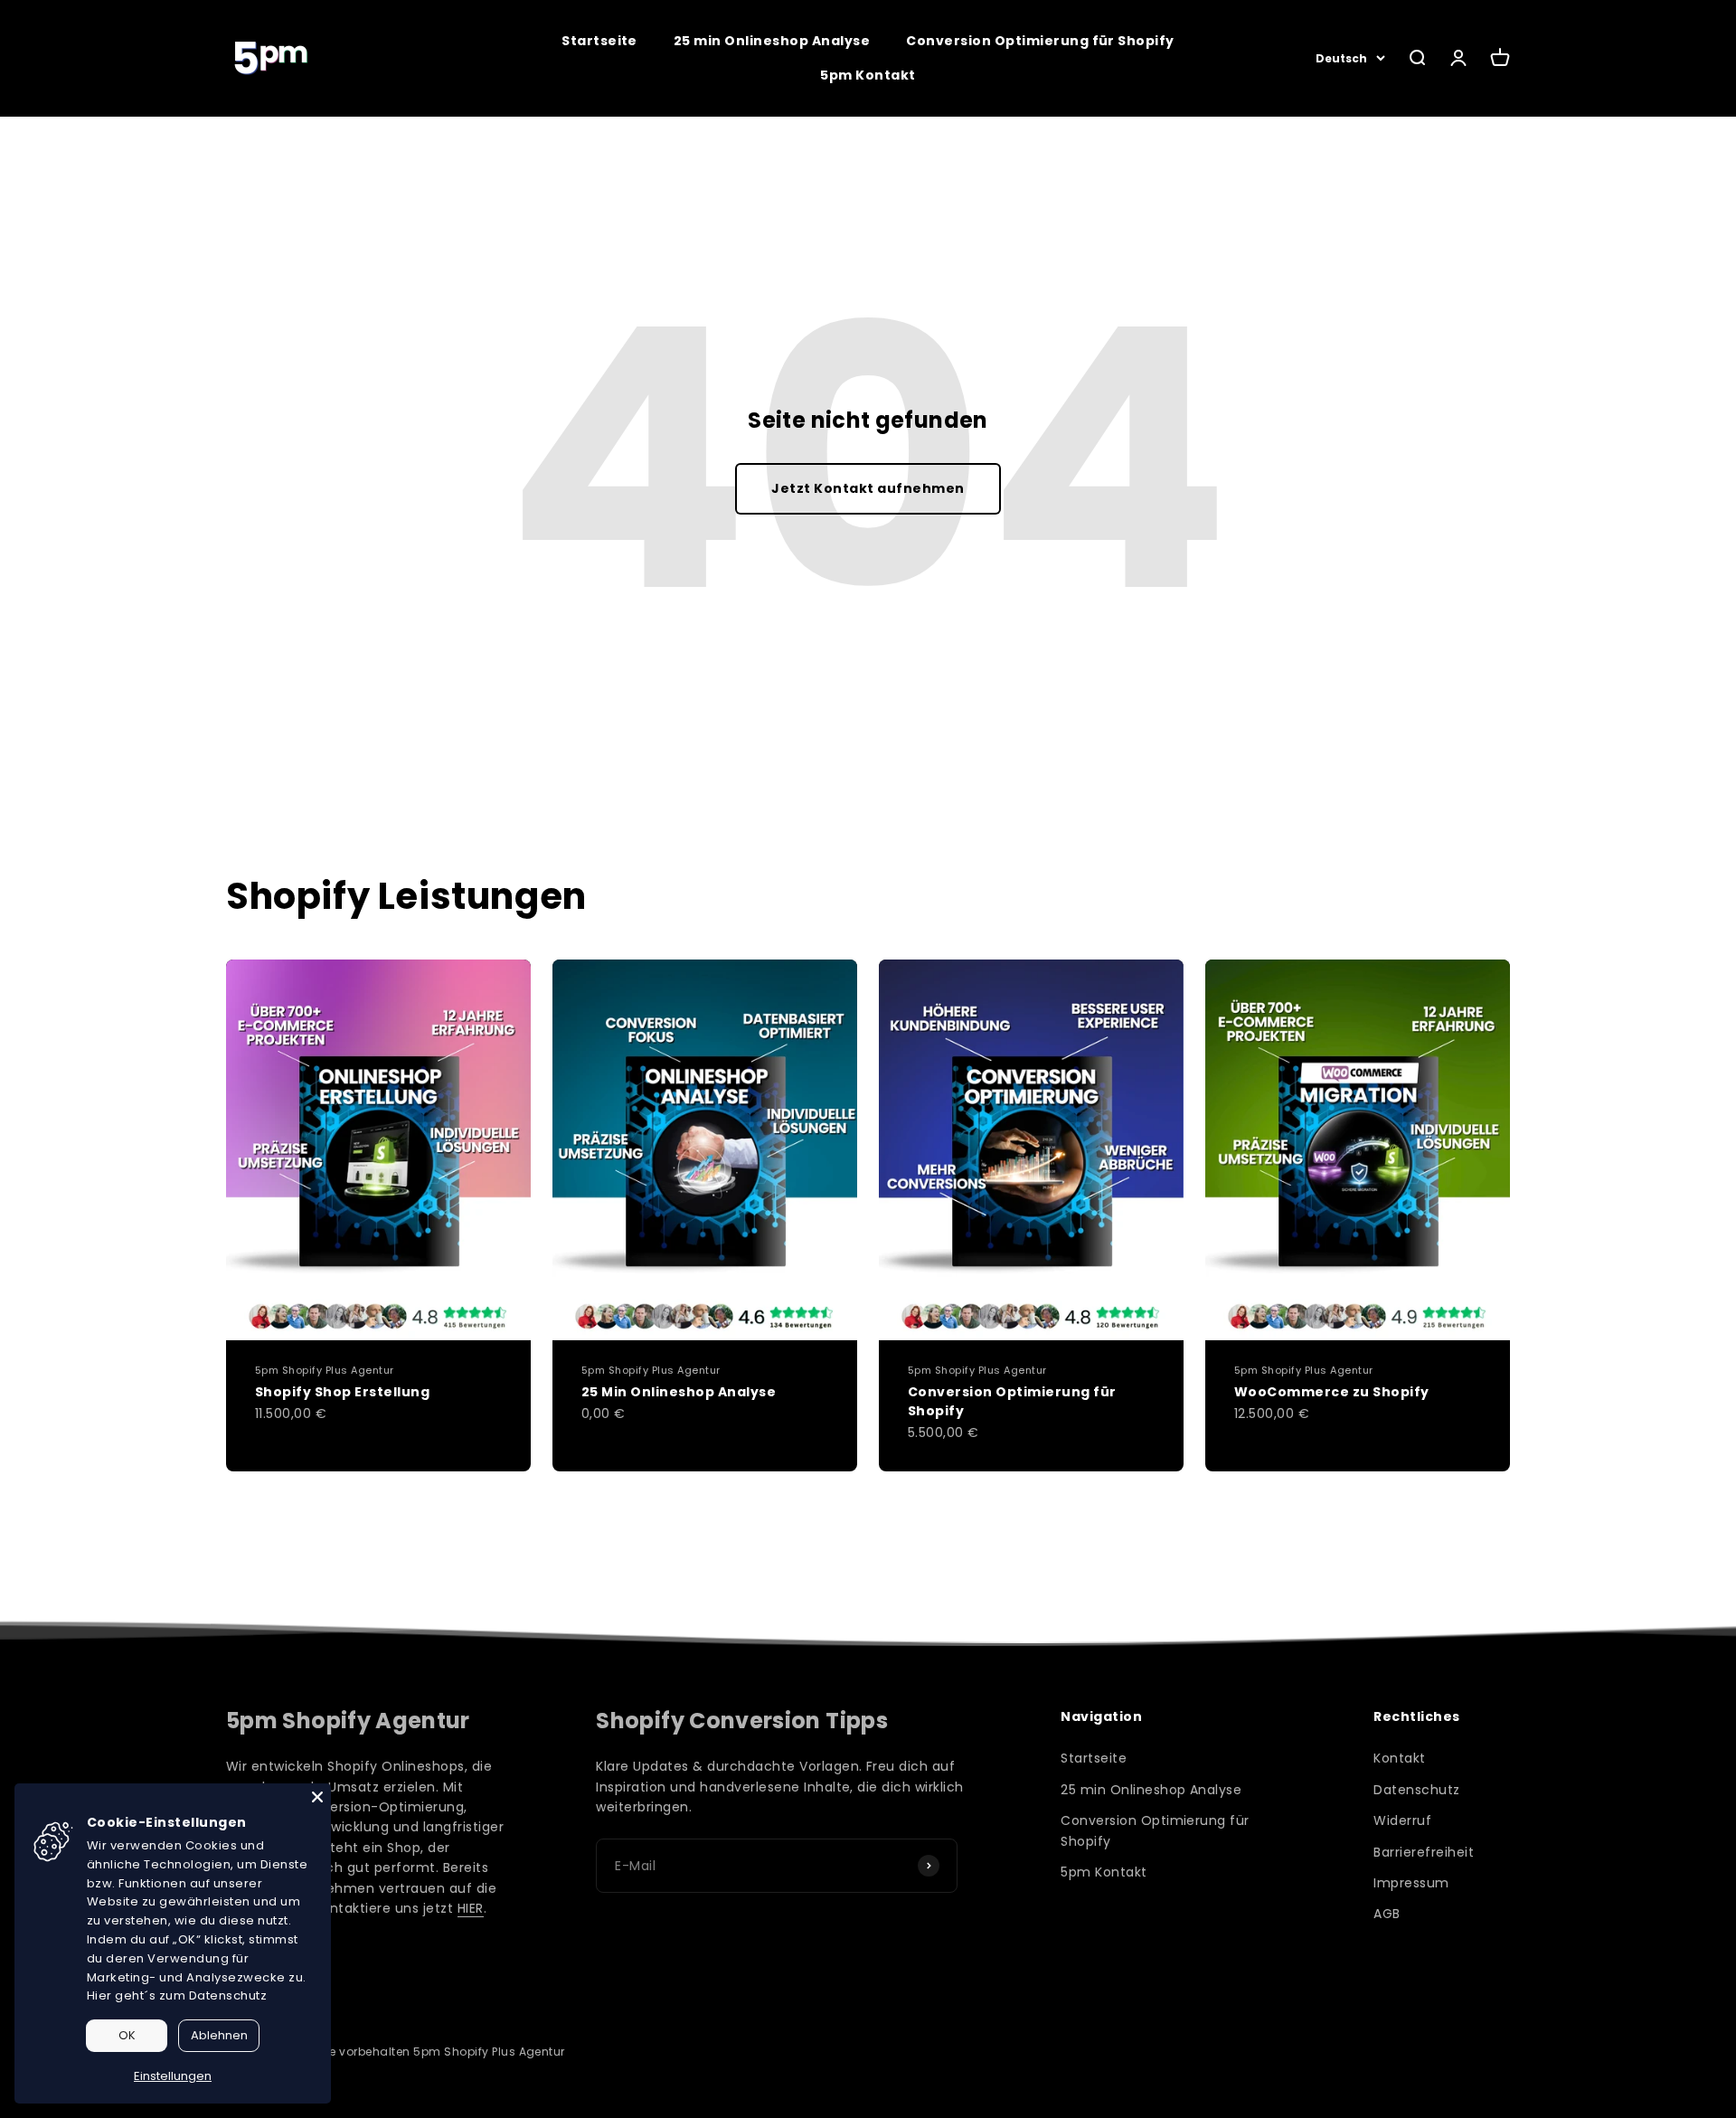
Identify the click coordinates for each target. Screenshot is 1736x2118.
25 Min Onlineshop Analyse (679, 1392)
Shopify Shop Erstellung (342, 1392)
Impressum (1411, 1883)
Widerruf (1402, 1820)
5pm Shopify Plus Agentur (325, 1370)
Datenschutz (1416, 1790)
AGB (1387, 1914)
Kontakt (1399, 1758)
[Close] (317, 1797)
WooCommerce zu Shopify (1332, 1392)
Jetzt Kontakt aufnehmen (868, 488)
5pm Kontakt (868, 75)
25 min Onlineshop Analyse (772, 41)
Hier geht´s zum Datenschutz (177, 1995)
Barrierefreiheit (1424, 1852)
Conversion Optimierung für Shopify (1040, 41)
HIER (471, 1908)
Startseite (599, 41)
